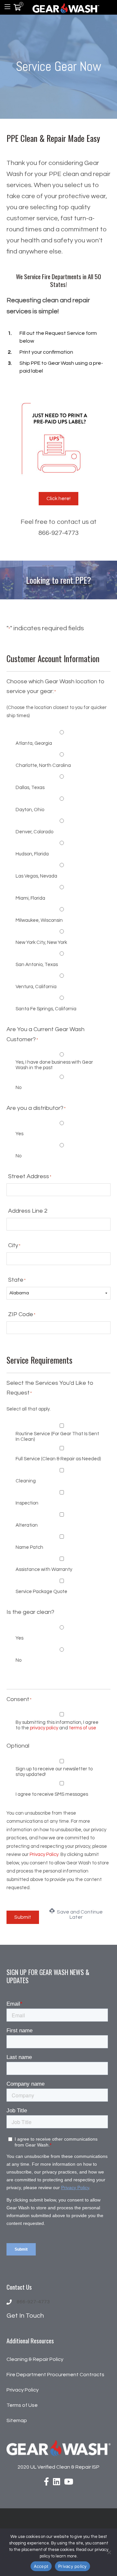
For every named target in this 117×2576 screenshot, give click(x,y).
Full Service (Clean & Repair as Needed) (58, 1459)
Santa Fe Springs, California (46, 1009)
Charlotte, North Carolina (43, 765)
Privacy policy (72, 2566)
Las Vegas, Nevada (36, 876)
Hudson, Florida (32, 854)
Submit (23, 1917)
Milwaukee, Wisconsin (39, 920)
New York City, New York (41, 942)
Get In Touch (25, 2316)
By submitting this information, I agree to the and (57, 1725)
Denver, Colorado (34, 832)
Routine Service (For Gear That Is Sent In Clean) (57, 1437)
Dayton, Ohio (30, 810)
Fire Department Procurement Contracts (55, 2375)
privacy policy (44, 1728)
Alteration (27, 1525)
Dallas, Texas (30, 788)
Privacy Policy (44, 1854)
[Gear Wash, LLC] (66, 7)
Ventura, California (36, 987)
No (19, 1088)
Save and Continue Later (79, 1915)
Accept (41, 2566)
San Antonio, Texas (37, 965)
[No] (109, 2552)
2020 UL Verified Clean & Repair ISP (58, 2467)
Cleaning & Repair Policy (35, 2359)
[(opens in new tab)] (58, 438)
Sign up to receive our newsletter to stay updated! (54, 1772)
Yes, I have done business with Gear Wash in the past (54, 1065)
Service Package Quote (41, 1592)
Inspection (27, 1503)
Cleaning (26, 1481)
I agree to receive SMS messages (52, 1794)
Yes (19, 1134)
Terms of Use (22, 2405)
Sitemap (17, 2420)
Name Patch (29, 1547)
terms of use (83, 1728)
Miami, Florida (30, 898)
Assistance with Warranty (44, 1569)
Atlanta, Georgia (34, 743)
